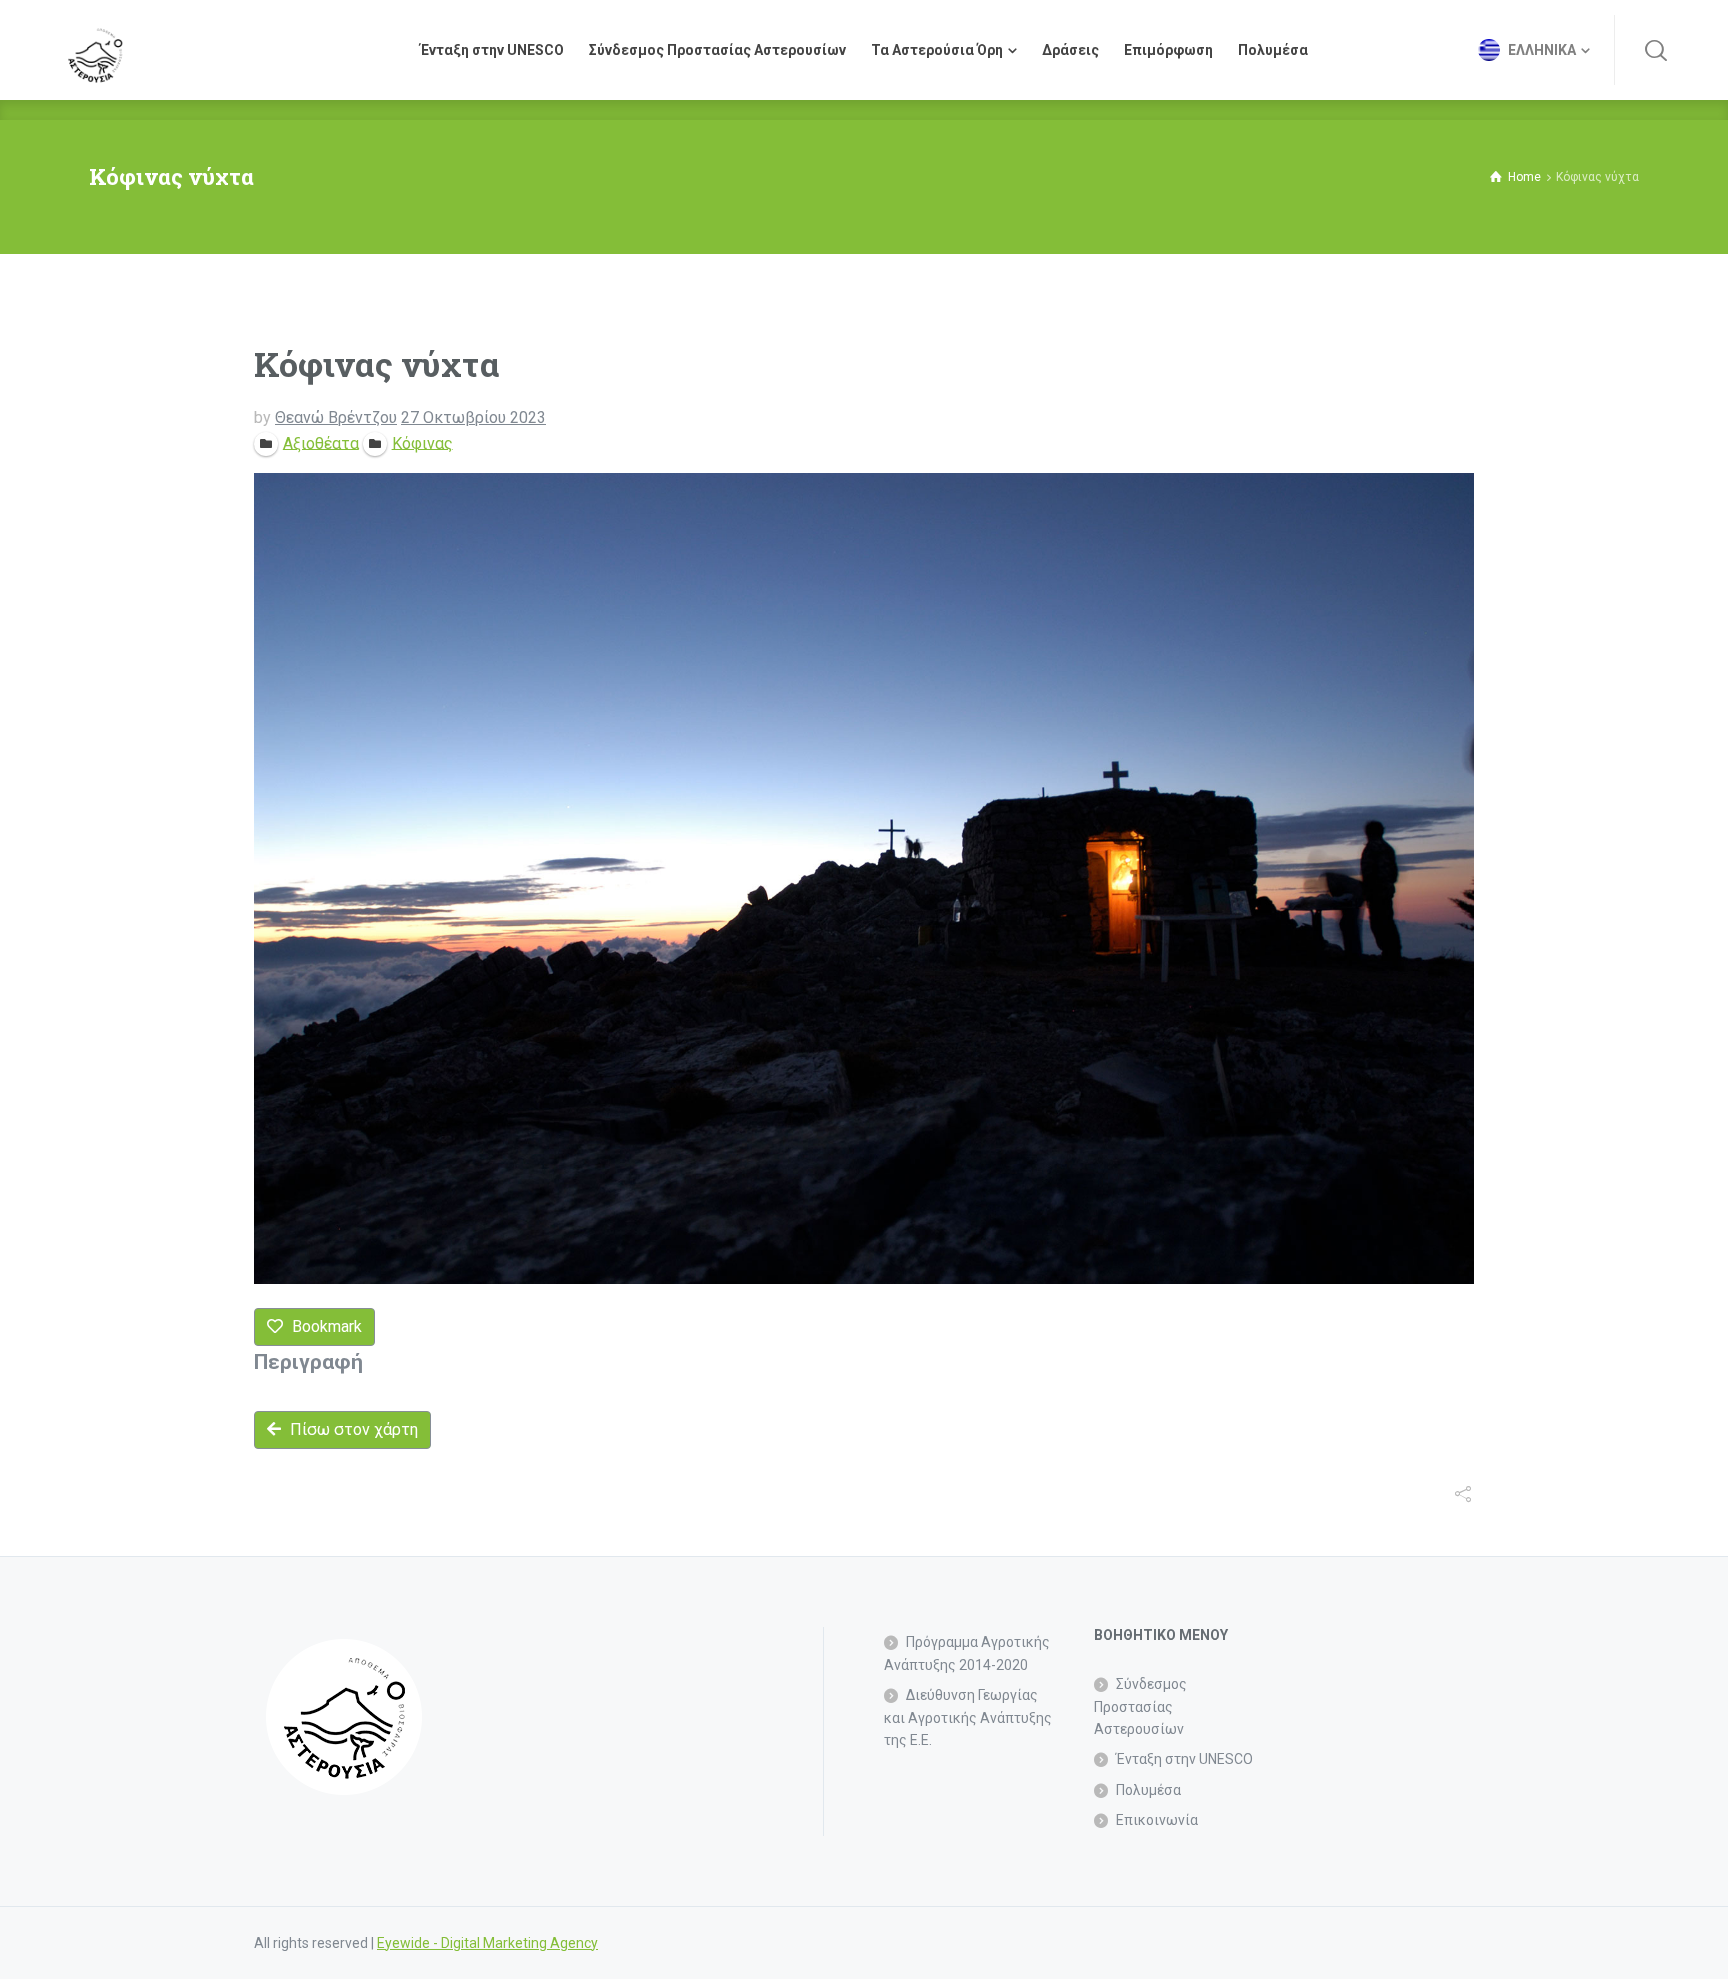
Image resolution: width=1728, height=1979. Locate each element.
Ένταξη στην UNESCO (1184, 1759)
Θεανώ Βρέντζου (336, 417)
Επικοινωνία (1157, 1820)
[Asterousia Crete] (95, 50)
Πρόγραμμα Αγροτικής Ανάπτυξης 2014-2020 (967, 1653)
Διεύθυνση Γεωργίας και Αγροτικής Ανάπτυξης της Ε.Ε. (968, 1717)
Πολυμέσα (1148, 1790)
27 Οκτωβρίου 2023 (473, 417)
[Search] (1656, 50)
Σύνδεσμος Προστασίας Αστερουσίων (1140, 1706)
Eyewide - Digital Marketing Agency (487, 1943)
